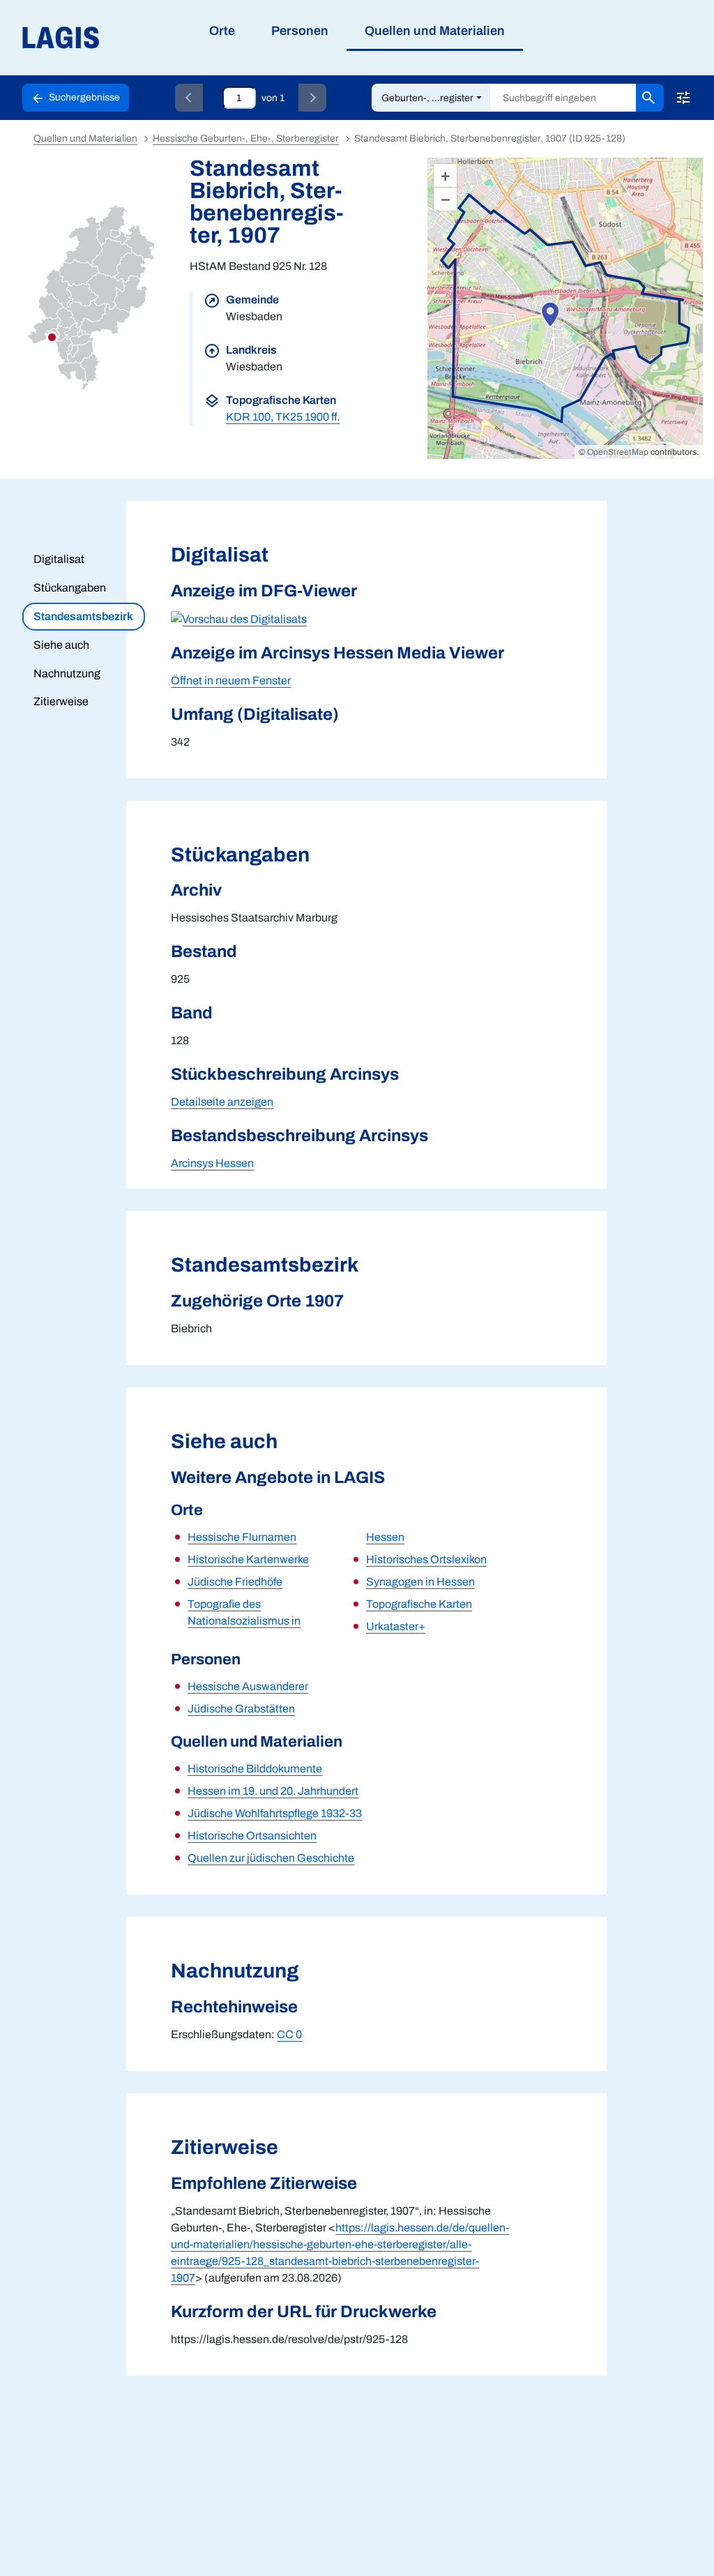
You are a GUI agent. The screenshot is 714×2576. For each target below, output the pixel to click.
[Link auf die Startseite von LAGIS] (139, 38)
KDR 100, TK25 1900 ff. (283, 417)
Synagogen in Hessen (420, 1582)
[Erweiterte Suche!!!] (683, 98)
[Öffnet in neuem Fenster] (239, 618)
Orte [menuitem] (222, 31)
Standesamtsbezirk (83, 616)
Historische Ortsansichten (252, 1836)
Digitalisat (59, 559)
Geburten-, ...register (427, 98)
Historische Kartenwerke (248, 1559)
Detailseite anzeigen (222, 1102)
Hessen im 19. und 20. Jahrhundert (273, 1791)
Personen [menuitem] (300, 31)
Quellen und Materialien (85, 138)
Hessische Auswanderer (248, 1686)
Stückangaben (70, 588)
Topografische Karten (419, 1604)
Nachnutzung (67, 673)
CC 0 (289, 2034)
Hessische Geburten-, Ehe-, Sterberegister (246, 138)
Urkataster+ (396, 1626)
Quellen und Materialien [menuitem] (435, 31)
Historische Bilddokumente (255, 1769)
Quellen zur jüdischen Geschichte (271, 1858)
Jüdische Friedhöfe (235, 1582)
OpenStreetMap (618, 452)
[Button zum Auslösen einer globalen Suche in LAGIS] (650, 98)
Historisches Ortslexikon (426, 1559)
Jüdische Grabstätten (241, 1709)
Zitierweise (61, 701)
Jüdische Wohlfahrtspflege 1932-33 (275, 1813)
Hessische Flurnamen (242, 1537)
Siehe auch (61, 645)
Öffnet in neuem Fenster (231, 680)
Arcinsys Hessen (212, 1163)
